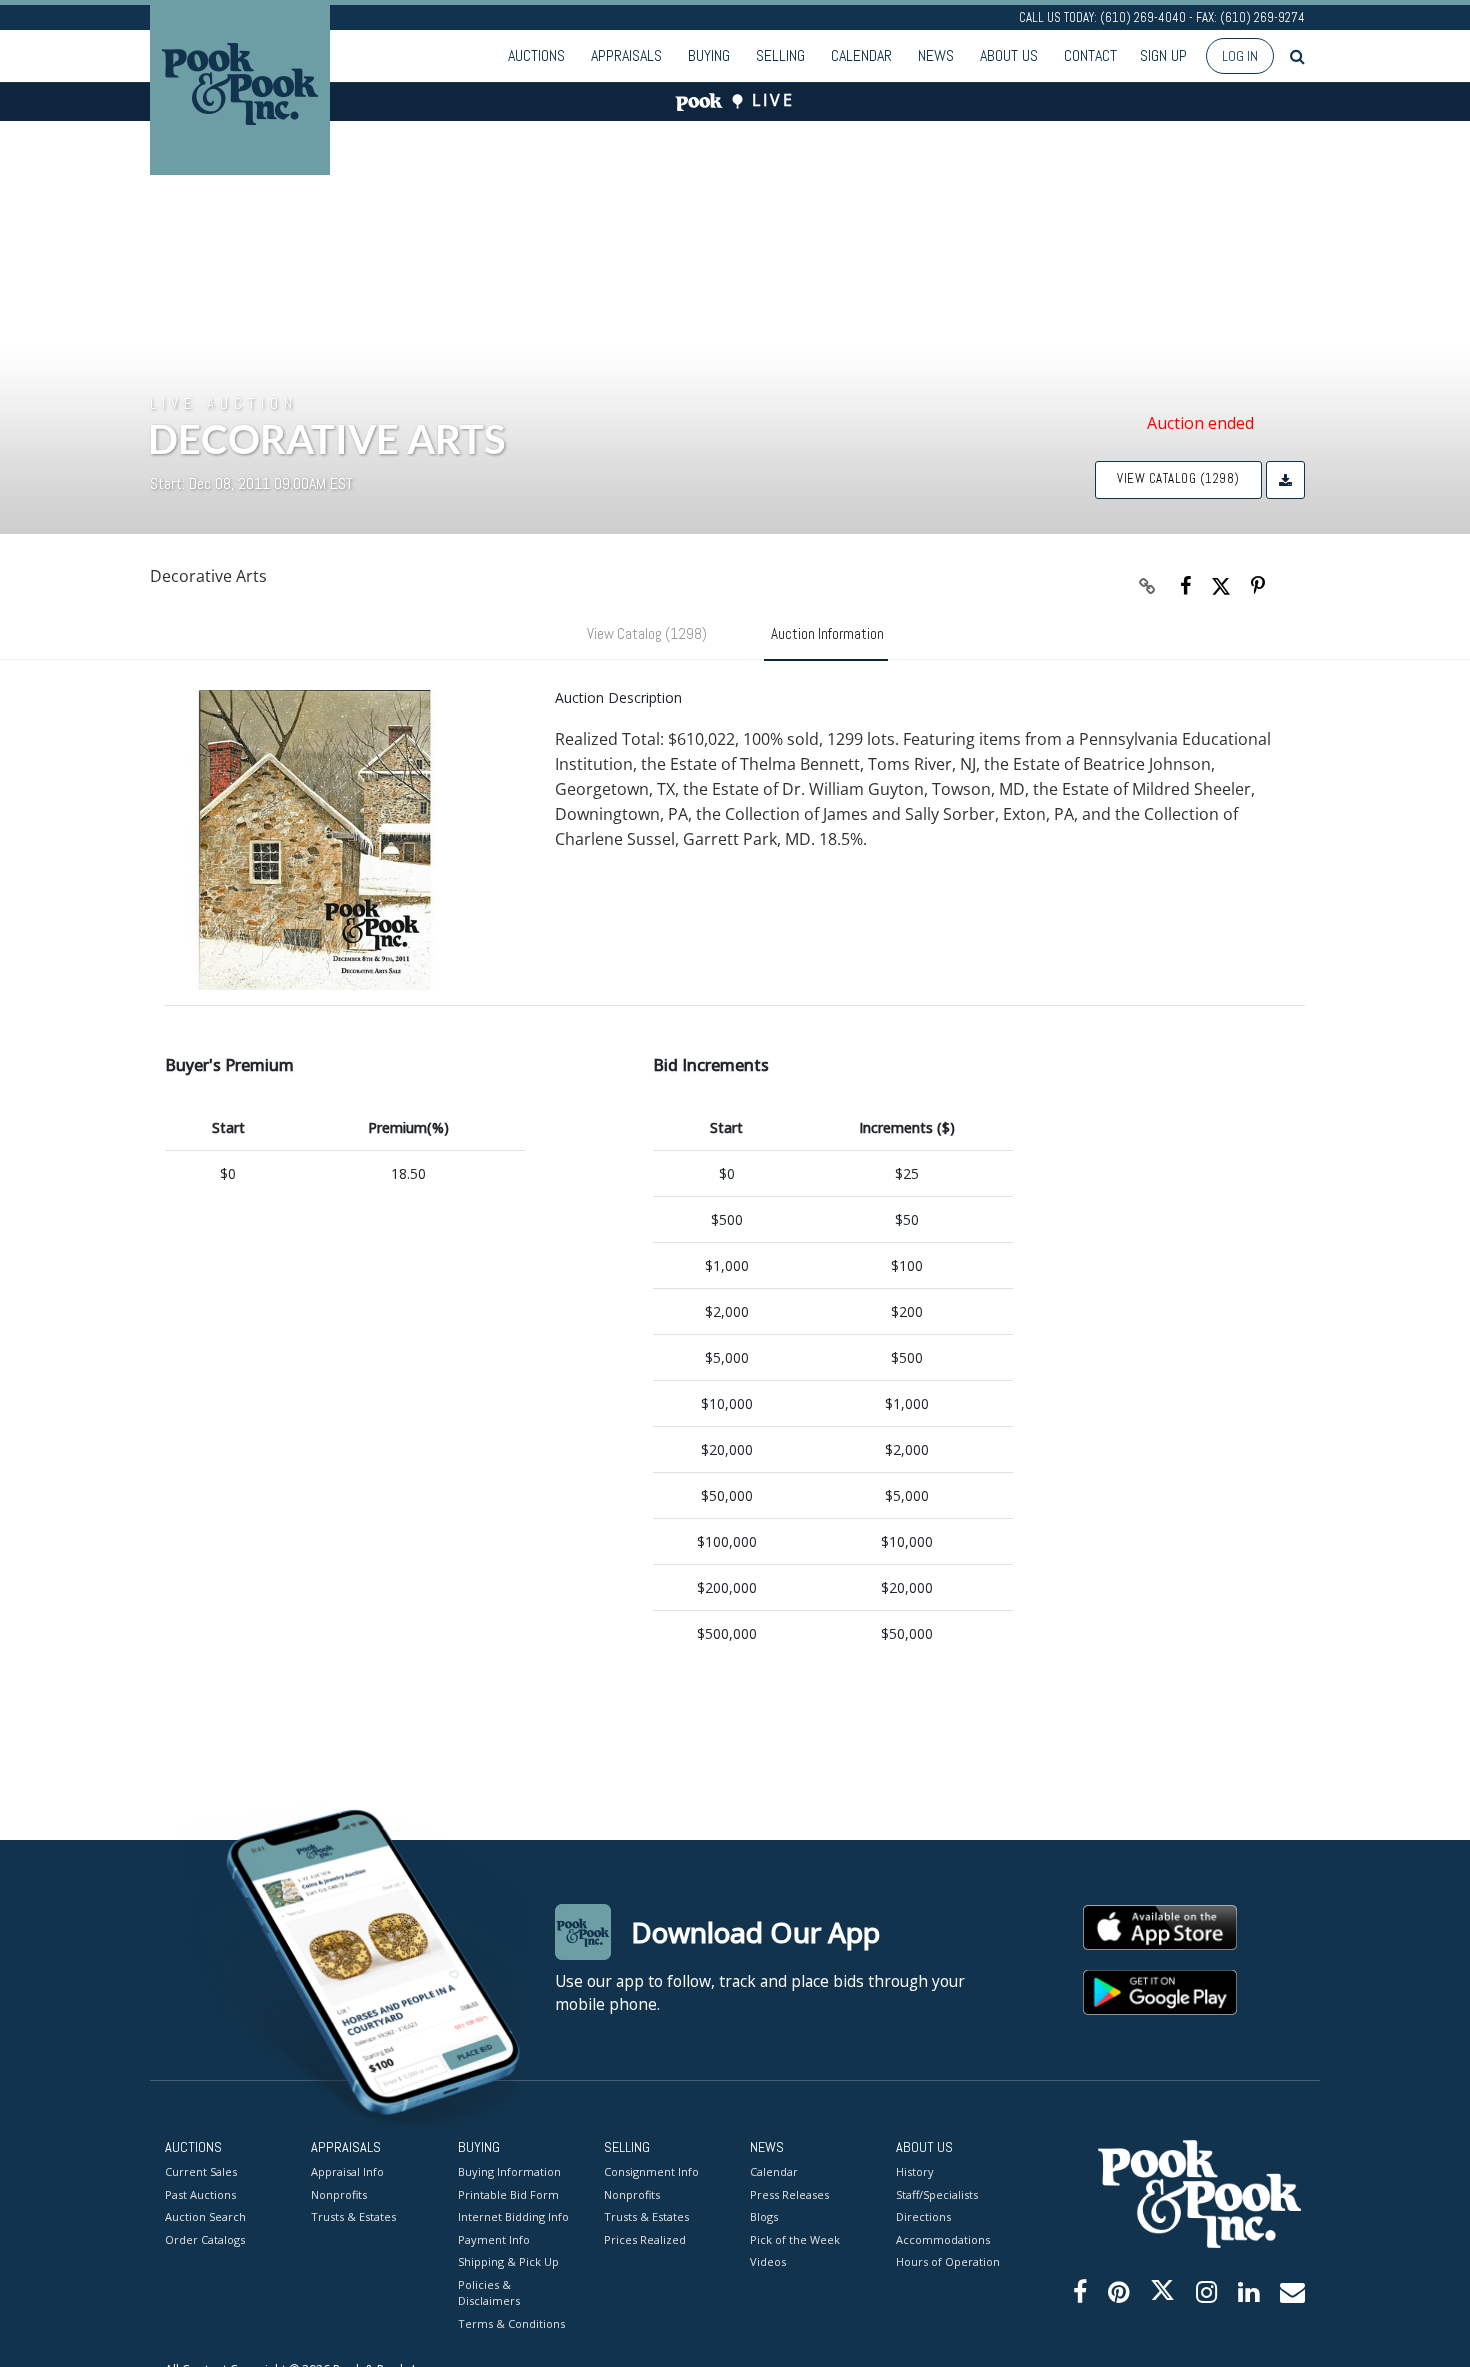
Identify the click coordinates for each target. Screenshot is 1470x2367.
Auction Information (827, 633)
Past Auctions (200, 2194)
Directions (923, 2216)
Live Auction (224, 403)
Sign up (1163, 55)
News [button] (936, 55)
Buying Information (509, 2171)
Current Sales (201, 2171)
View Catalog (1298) (1178, 478)
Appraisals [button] (626, 55)
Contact (1090, 55)
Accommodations (943, 2239)
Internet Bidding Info (513, 2216)
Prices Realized (645, 2239)
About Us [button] (1009, 55)
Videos (768, 2261)
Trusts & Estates (353, 2216)
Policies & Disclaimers (489, 2293)
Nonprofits (339, 2194)
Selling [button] (780, 55)
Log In (1240, 56)
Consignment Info (651, 2171)
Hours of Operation (948, 2261)
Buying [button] (709, 55)
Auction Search (205, 2216)
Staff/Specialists (937, 2194)
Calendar (861, 55)
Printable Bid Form (508, 2194)
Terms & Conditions (511, 2323)
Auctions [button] (536, 55)
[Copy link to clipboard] (1148, 586)
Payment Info (494, 2239)
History (915, 2171)
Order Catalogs (205, 2239)
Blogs (764, 2216)
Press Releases (789, 2194)
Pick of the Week (795, 2239)
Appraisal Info (347, 2171)
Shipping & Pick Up (508, 2261)
